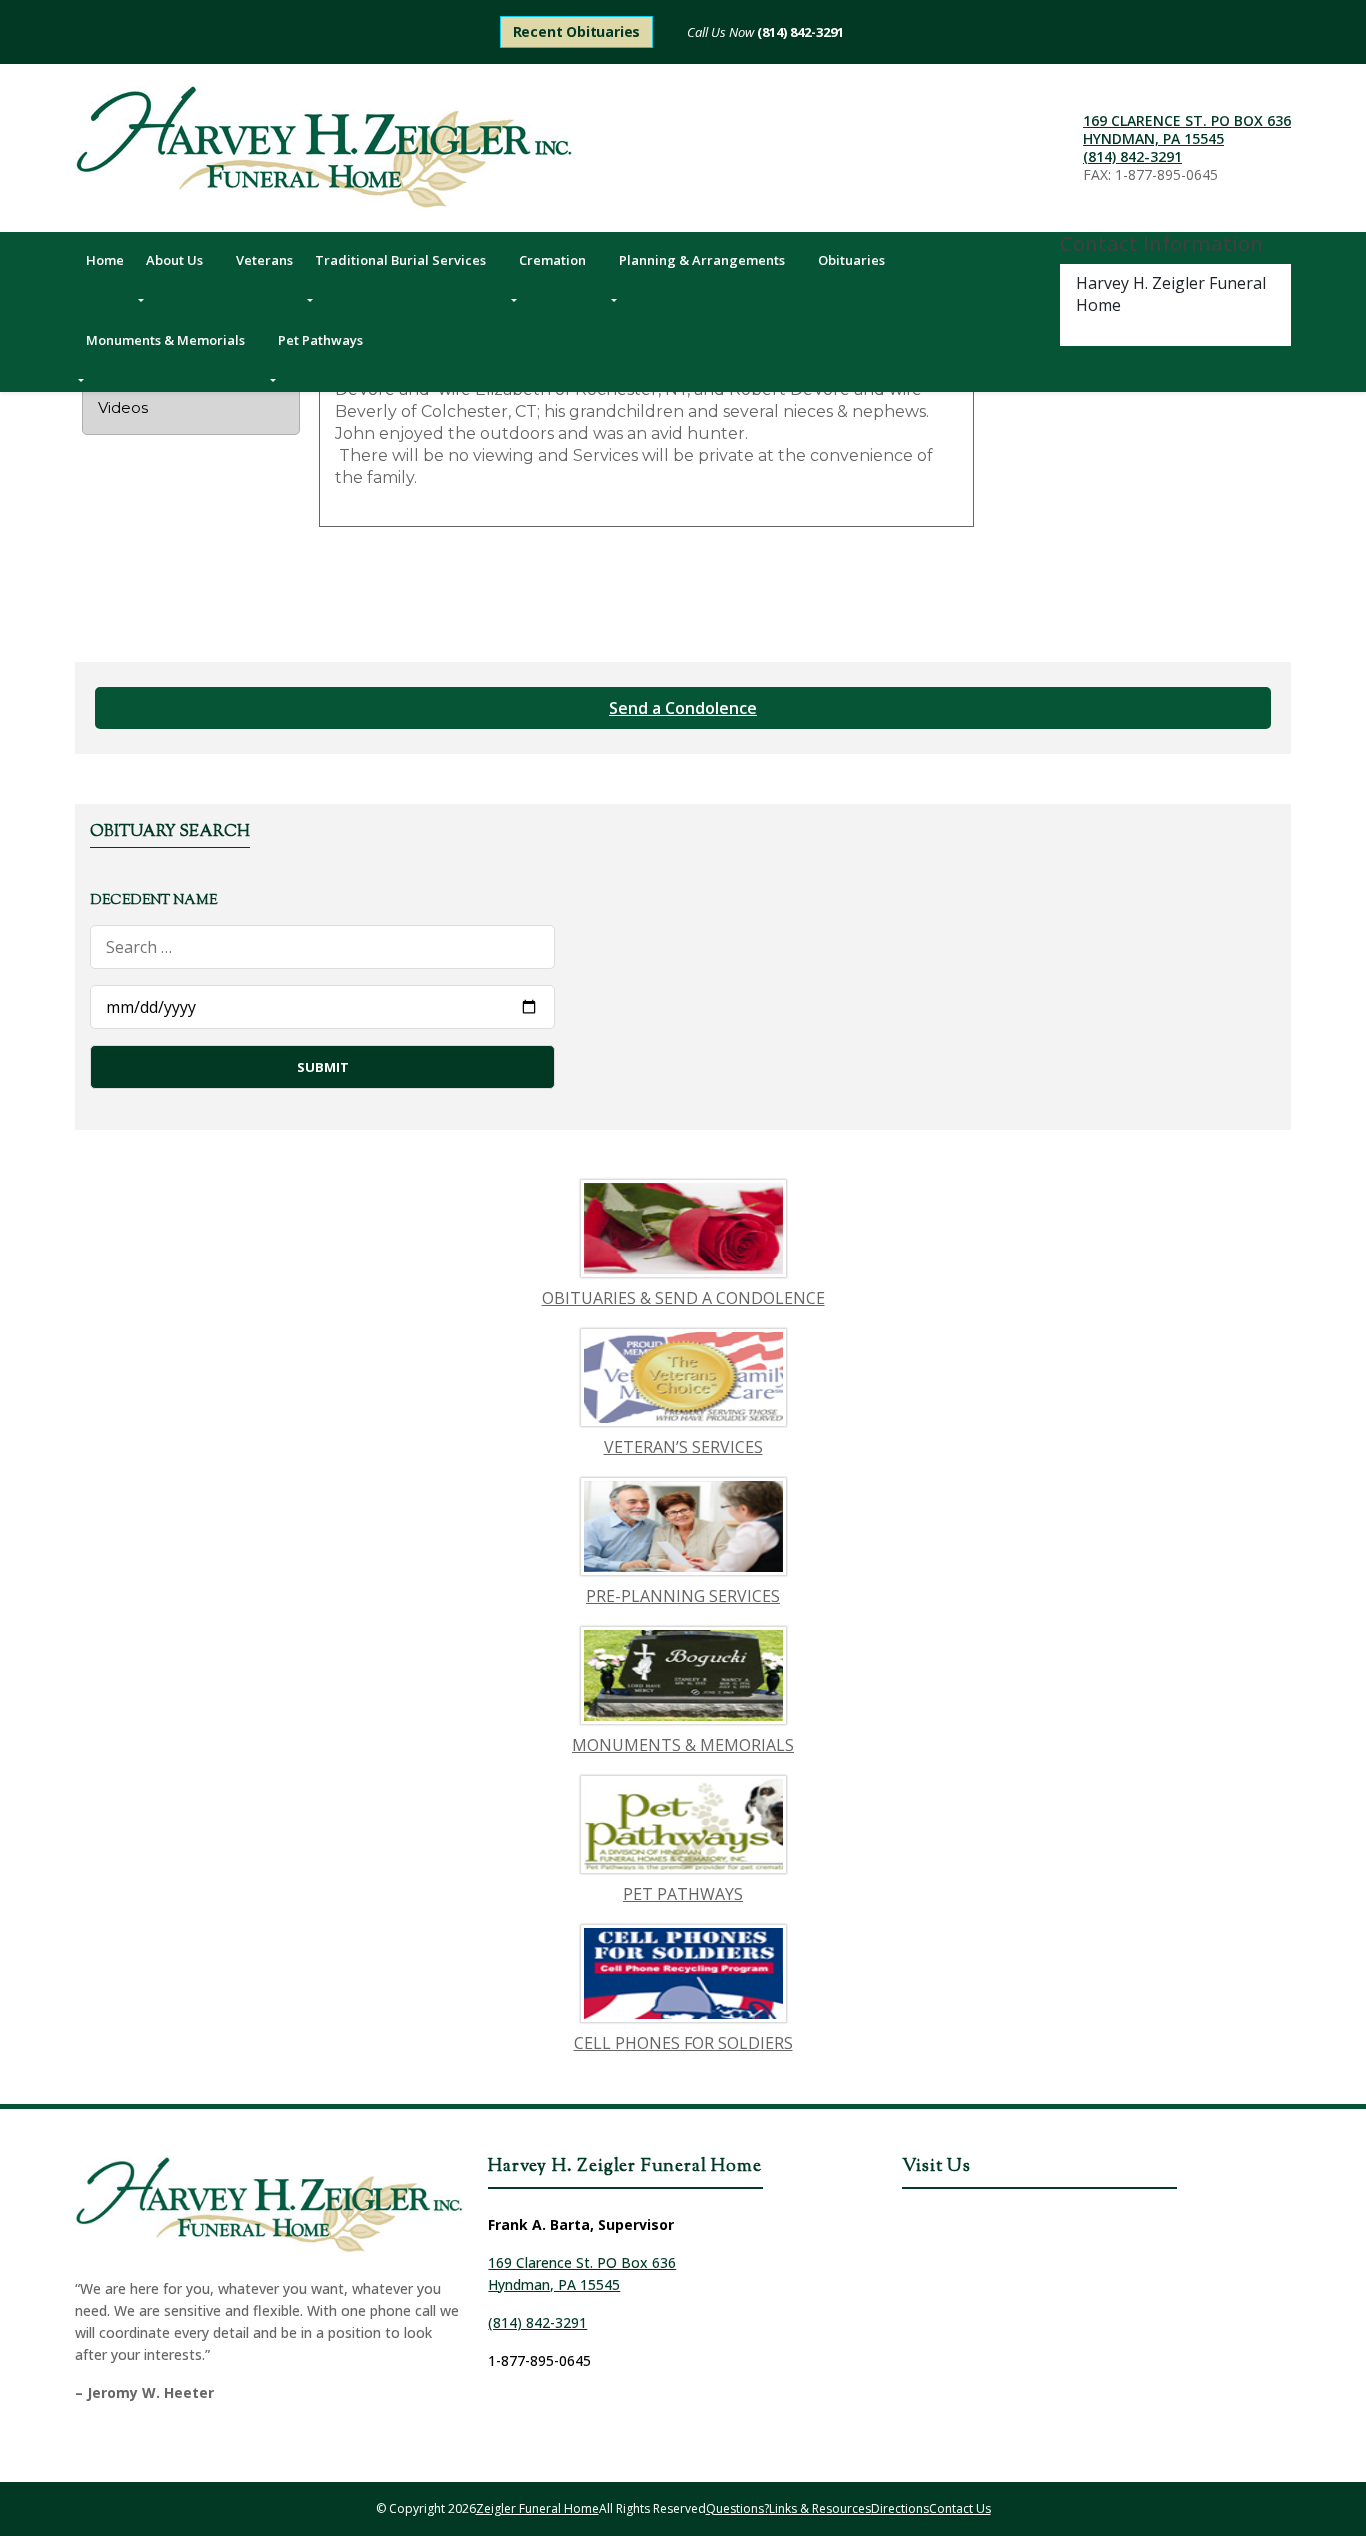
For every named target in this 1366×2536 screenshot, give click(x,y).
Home (105, 260)
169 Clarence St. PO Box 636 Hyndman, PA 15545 (1187, 129)
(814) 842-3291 (799, 32)
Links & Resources (820, 2508)
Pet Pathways (320, 340)
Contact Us (960, 2508)
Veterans (264, 260)
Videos (123, 407)
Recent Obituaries (577, 31)
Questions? (737, 2508)
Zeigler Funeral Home (537, 2508)
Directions (900, 2508)
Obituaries (851, 260)
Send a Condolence (683, 708)
